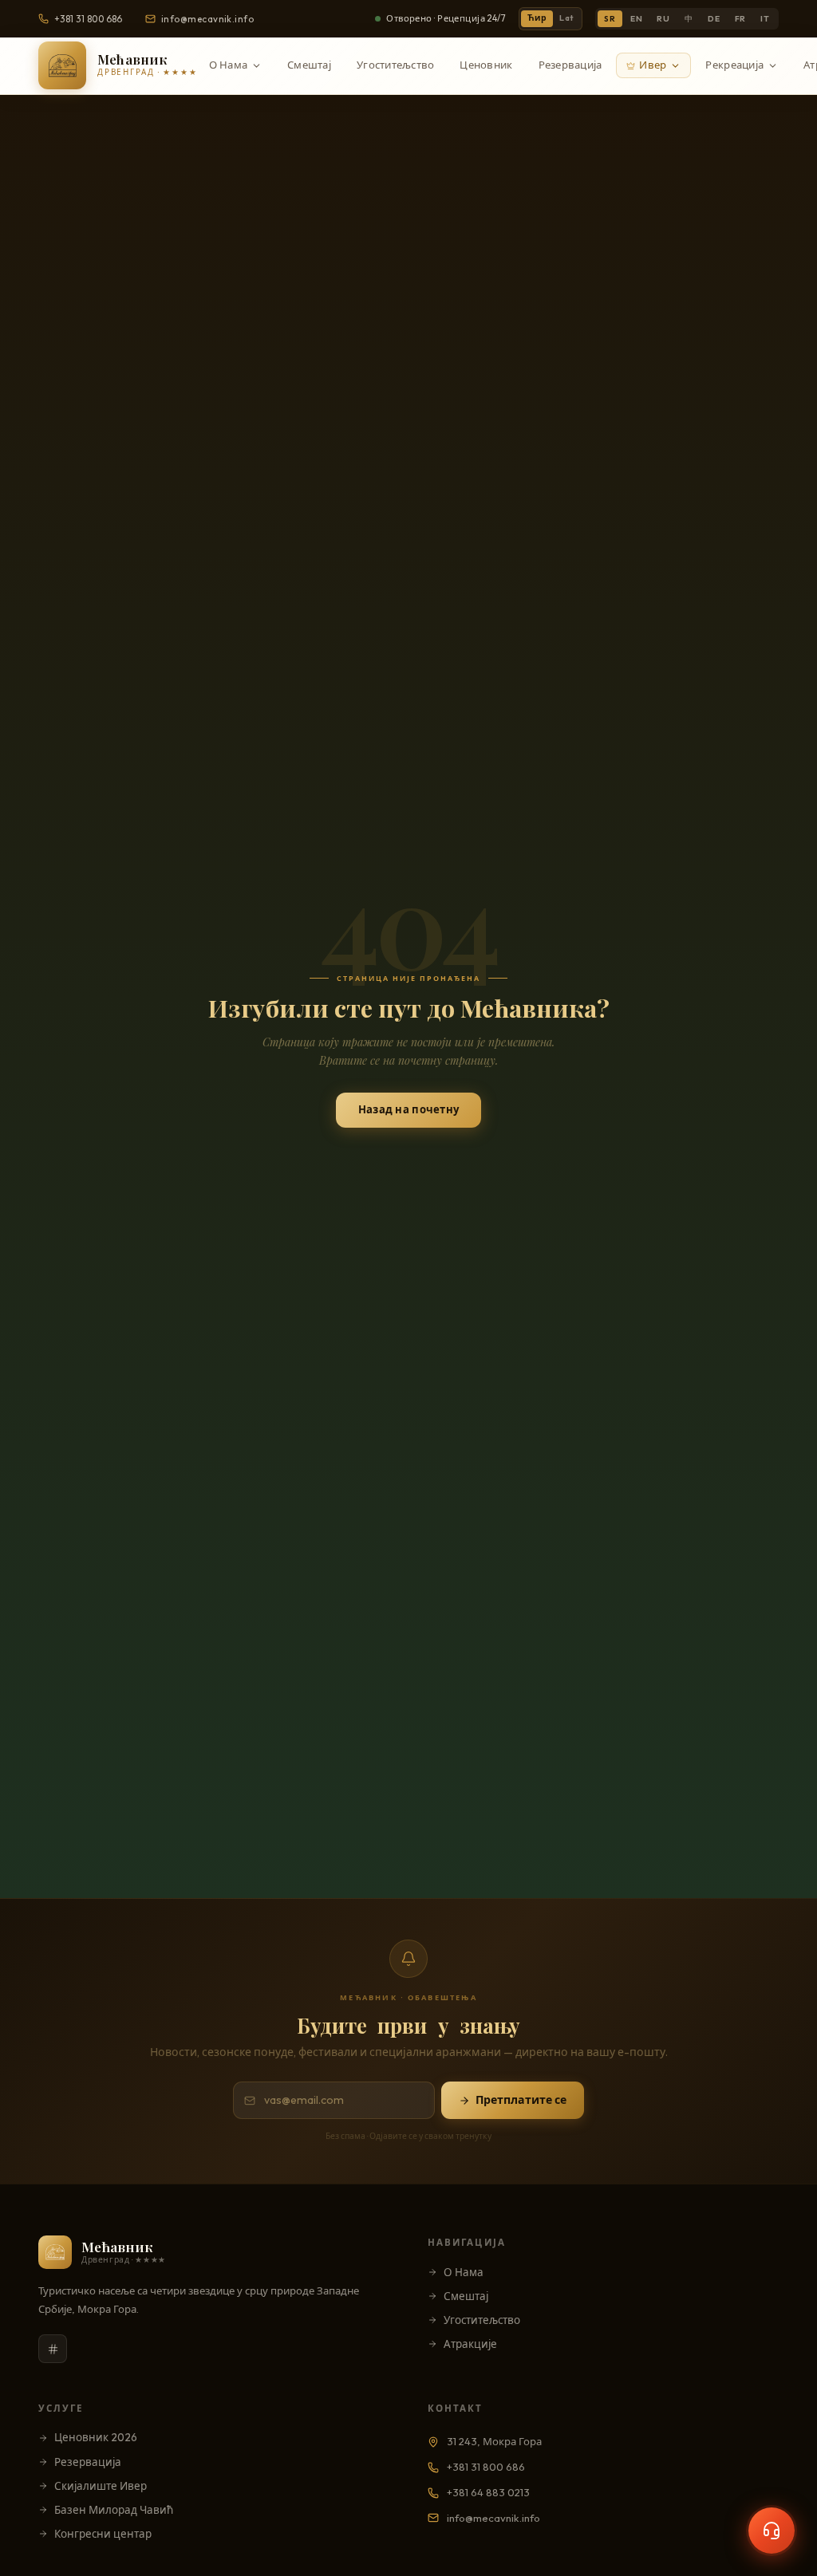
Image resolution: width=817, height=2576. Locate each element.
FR (741, 19)
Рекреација (734, 65)
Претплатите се (521, 2100)
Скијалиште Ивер (101, 2486)
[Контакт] (772, 2531)
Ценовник (486, 65)
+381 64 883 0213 (488, 2492)
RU (663, 19)
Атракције (470, 2344)
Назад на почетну (408, 1109)
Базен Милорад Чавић (114, 2510)
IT (765, 19)
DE (714, 19)
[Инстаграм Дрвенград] (53, 2349)
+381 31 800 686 (89, 19)
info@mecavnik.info (207, 19)
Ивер (653, 65)
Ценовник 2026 (96, 2437)
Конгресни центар (103, 2534)
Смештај (309, 65)
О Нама (229, 65)
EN (637, 19)
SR (610, 19)
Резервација (570, 65)
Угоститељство (395, 65)
